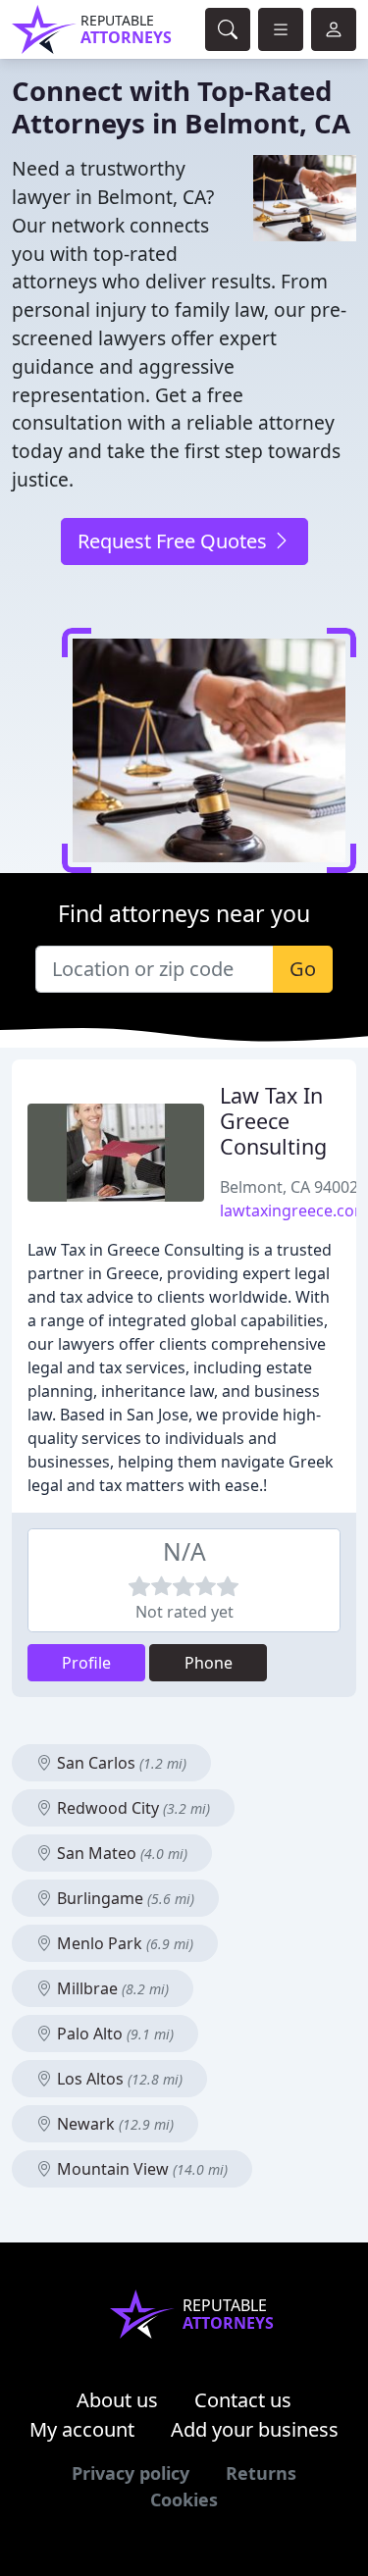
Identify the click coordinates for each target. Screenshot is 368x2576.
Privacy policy (131, 2473)
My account (82, 2429)
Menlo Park (123, 1943)
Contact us (243, 2400)
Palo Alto (113, 2034)
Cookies (184, 2499)
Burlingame (124, 1898)
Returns (261, 2473)
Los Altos (118, 2079)
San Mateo (120, 1853)
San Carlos (120, 1763)
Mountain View (140, 2169)
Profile (86, 1663)
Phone (209, 1663)
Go (303, 969)
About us (117, 2400)
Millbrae (111, 1988)
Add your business (255, 2429)
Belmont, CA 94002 (289, 1187)
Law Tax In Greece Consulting (273, 1121)
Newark (113, 2124)
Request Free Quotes (175, 541)
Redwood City (131, 1808)
